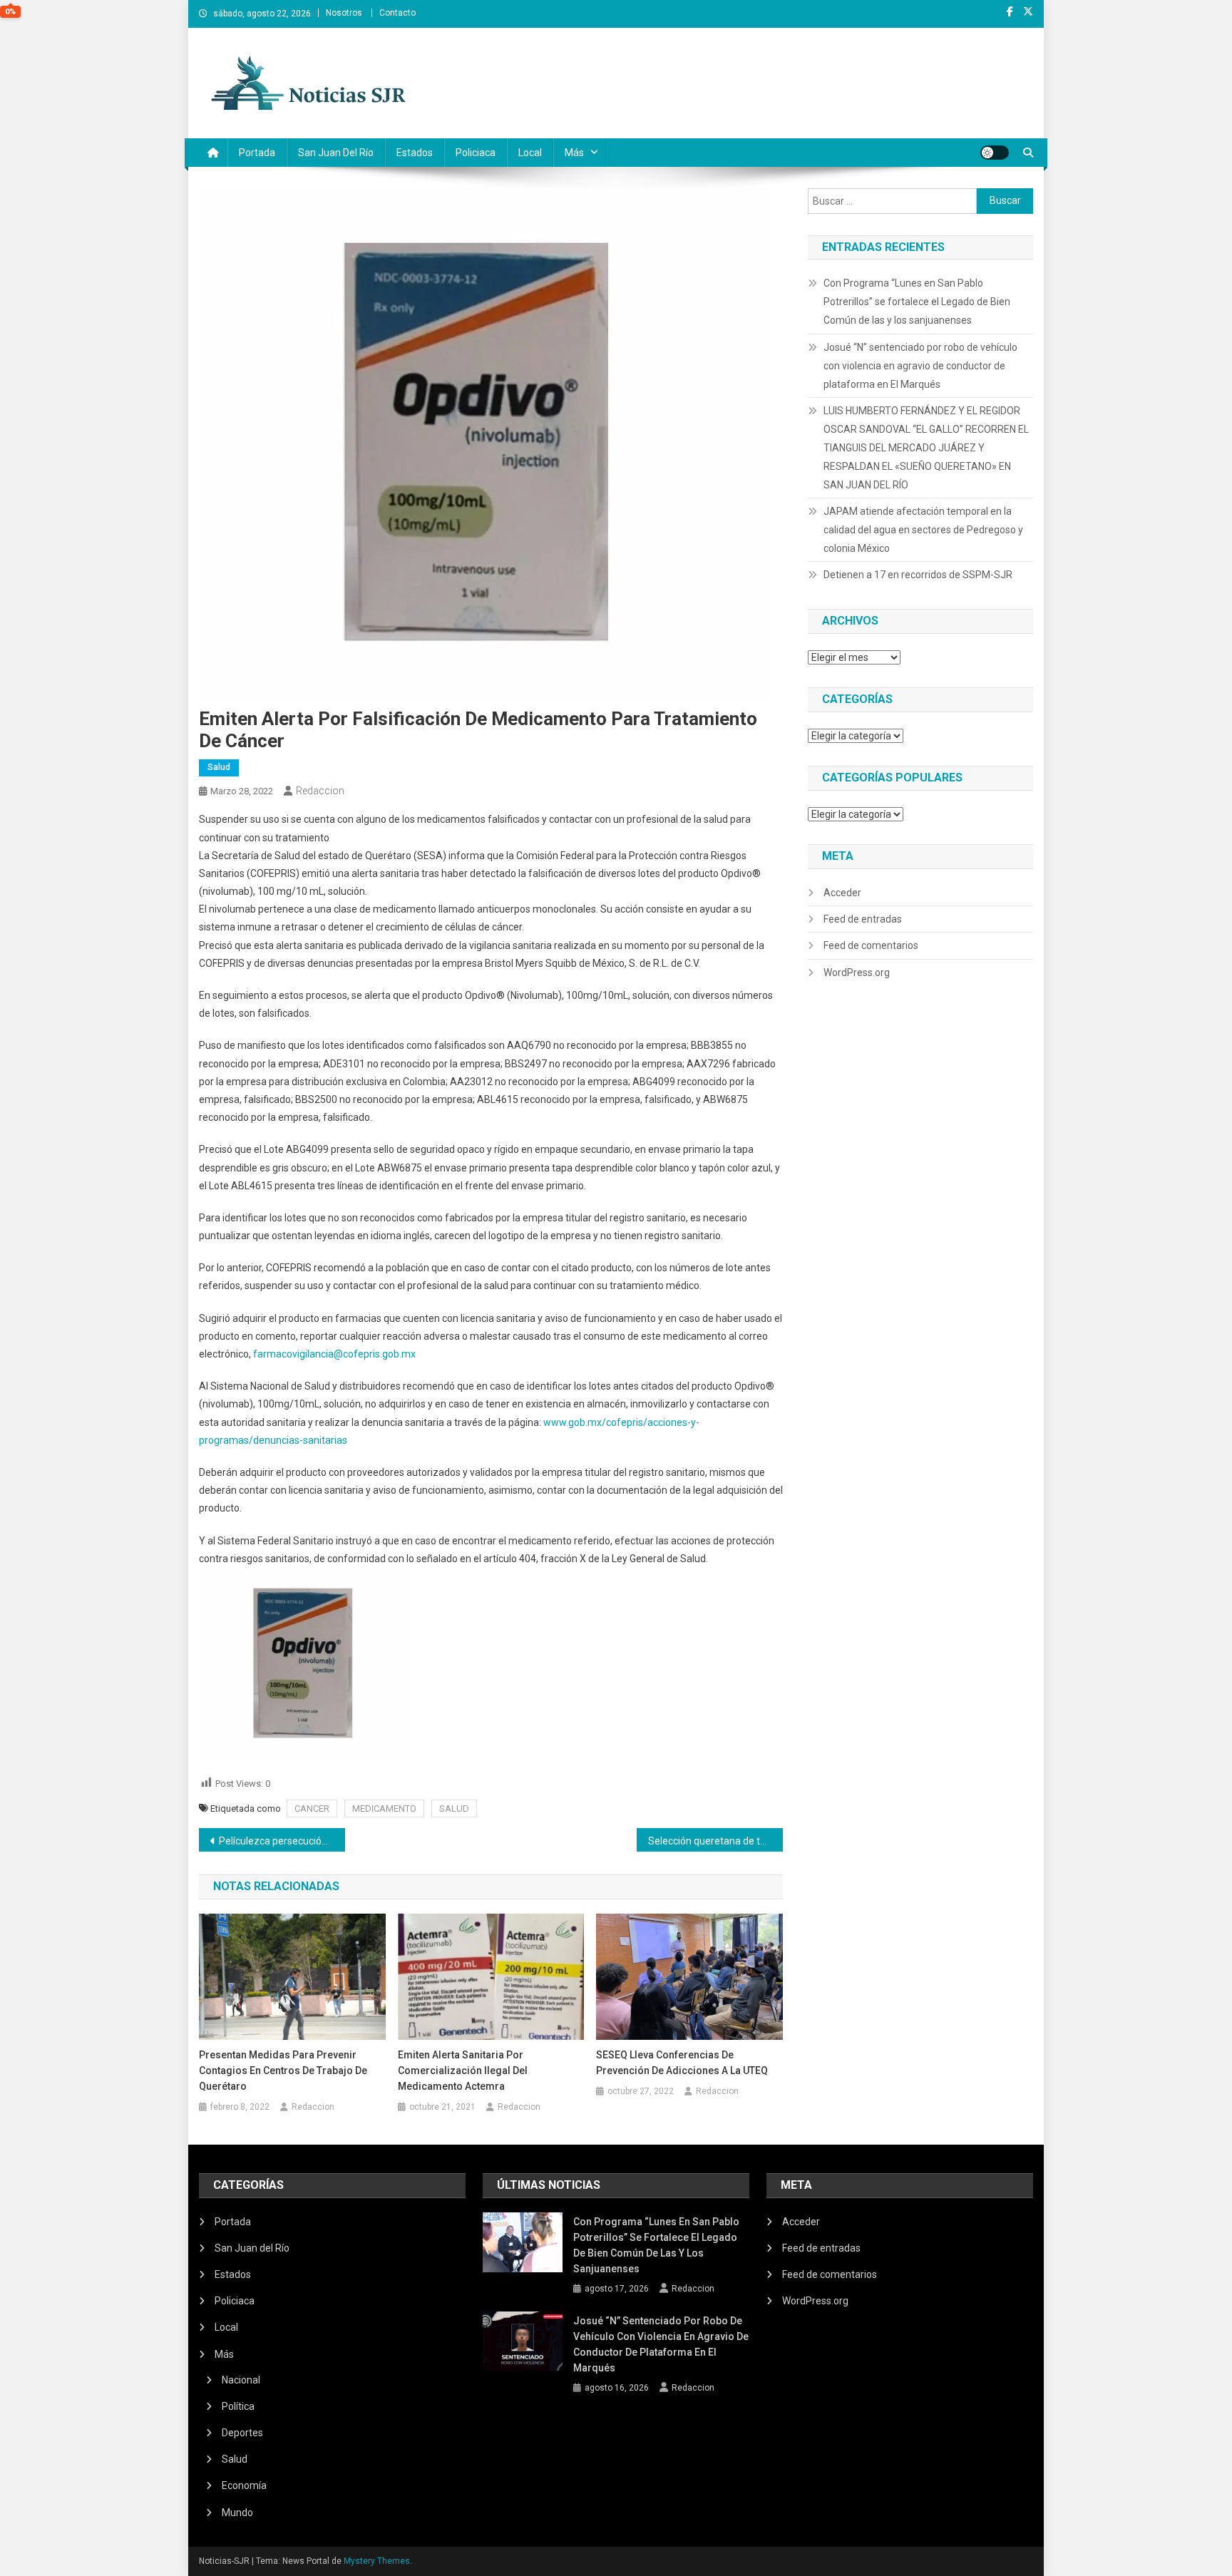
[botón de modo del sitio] (995, 153)
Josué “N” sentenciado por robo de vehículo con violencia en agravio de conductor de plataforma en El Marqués (920, 366)
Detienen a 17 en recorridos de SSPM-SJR (918, 575)
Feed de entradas (863, 919)
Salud (219, 767)
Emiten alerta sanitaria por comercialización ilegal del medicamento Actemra (463, 2070)
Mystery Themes (377, 2561)
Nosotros (344, 13)
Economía (244, 2485)
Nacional (241, 2380)
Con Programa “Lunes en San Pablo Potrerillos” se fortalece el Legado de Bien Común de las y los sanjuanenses (917, 302)
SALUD (454, 1808)
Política (238, 2406)
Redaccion (320, 791)
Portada (257, 153)
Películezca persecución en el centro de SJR (282, 1841)
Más (574, 153)
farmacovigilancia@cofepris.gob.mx (334, 1354)
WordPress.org (857, 973)
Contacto (397, 13)
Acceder (842, 893)
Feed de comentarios (871, 945)
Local (530, 153)
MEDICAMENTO (384, 1808)
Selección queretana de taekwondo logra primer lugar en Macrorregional (715, 1841)
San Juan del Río (336, 153)
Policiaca (476, 153)
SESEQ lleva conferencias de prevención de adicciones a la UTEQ (682, 2063)
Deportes (242, 2433)
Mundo (237, 2513)
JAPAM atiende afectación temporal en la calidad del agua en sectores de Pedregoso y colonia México (923, 530)
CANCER (312, 1808)
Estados (415, 153)
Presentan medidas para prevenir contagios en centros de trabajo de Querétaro (283, 2070)
